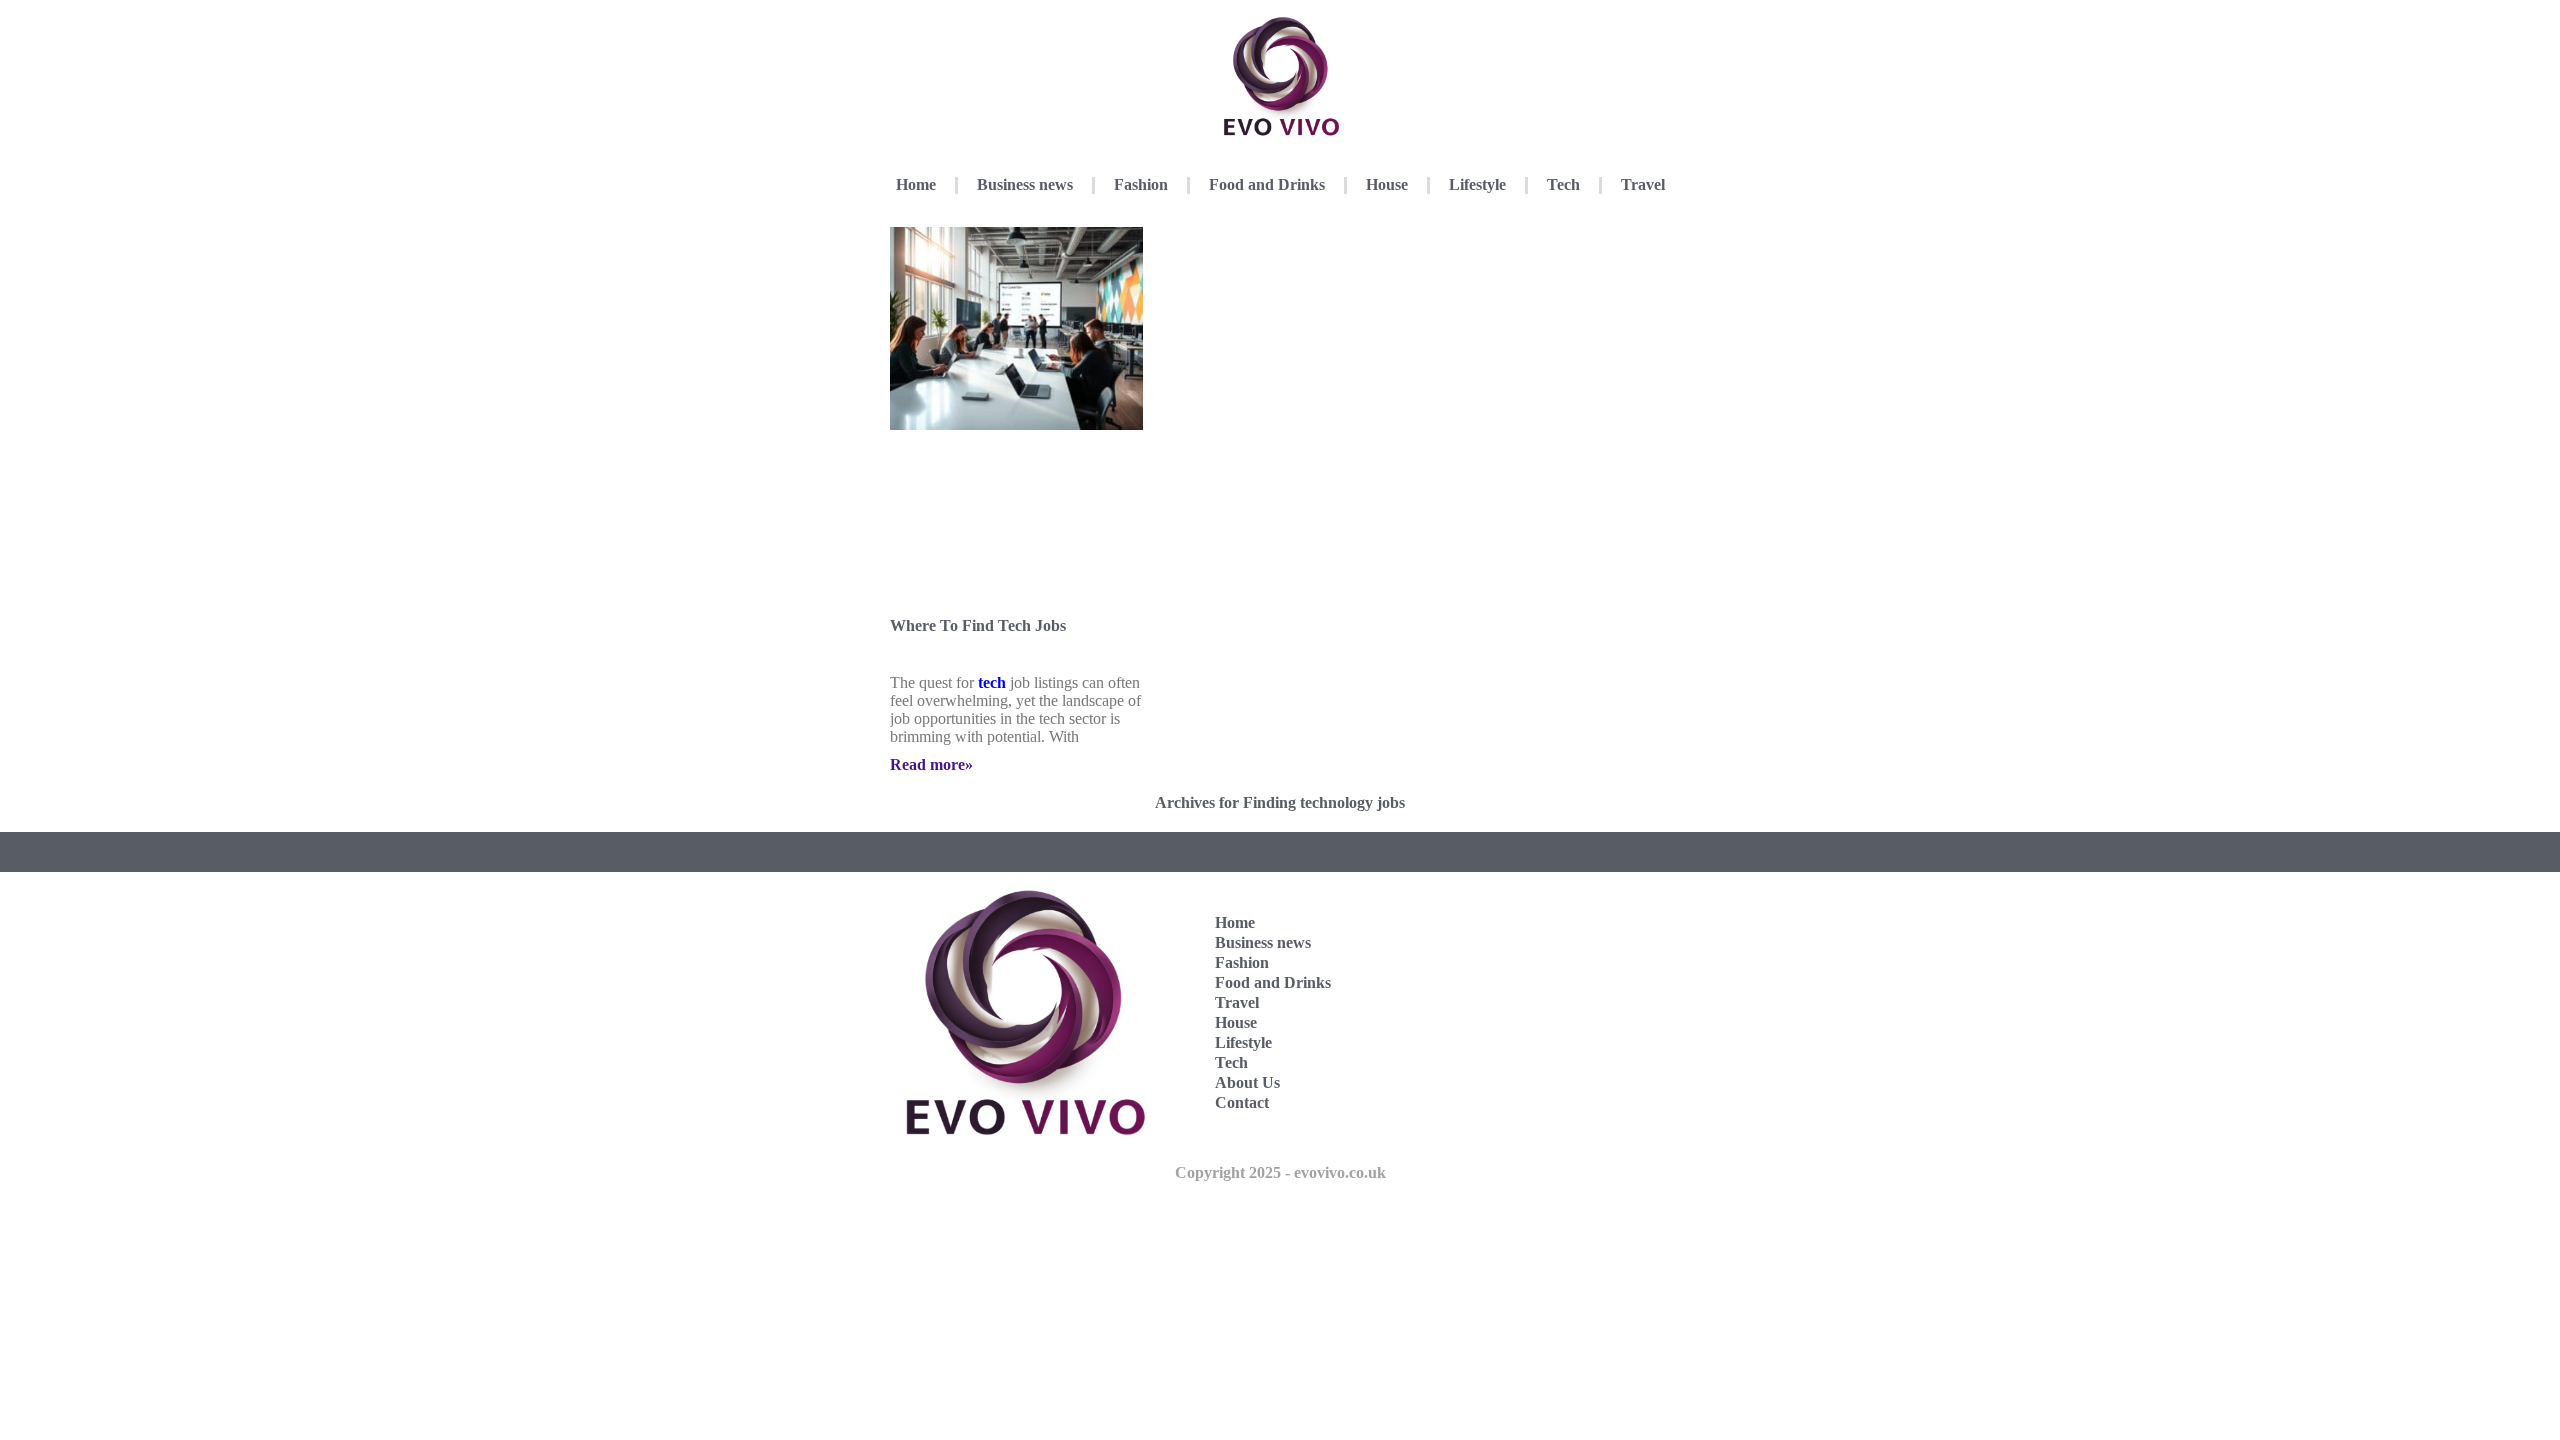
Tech (1563, 184)
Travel (1643, 184)
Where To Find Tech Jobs (978, 625)
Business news (1025, 184)
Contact (1242, 1102)
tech (992, 682)
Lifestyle (1477, 184)
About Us (1247, 1082)
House (1387, 184)
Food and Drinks (1267, 184)
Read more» (931, 764)
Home (916, 184)
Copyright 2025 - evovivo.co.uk (1280, 1172)
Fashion (1141, 184)
